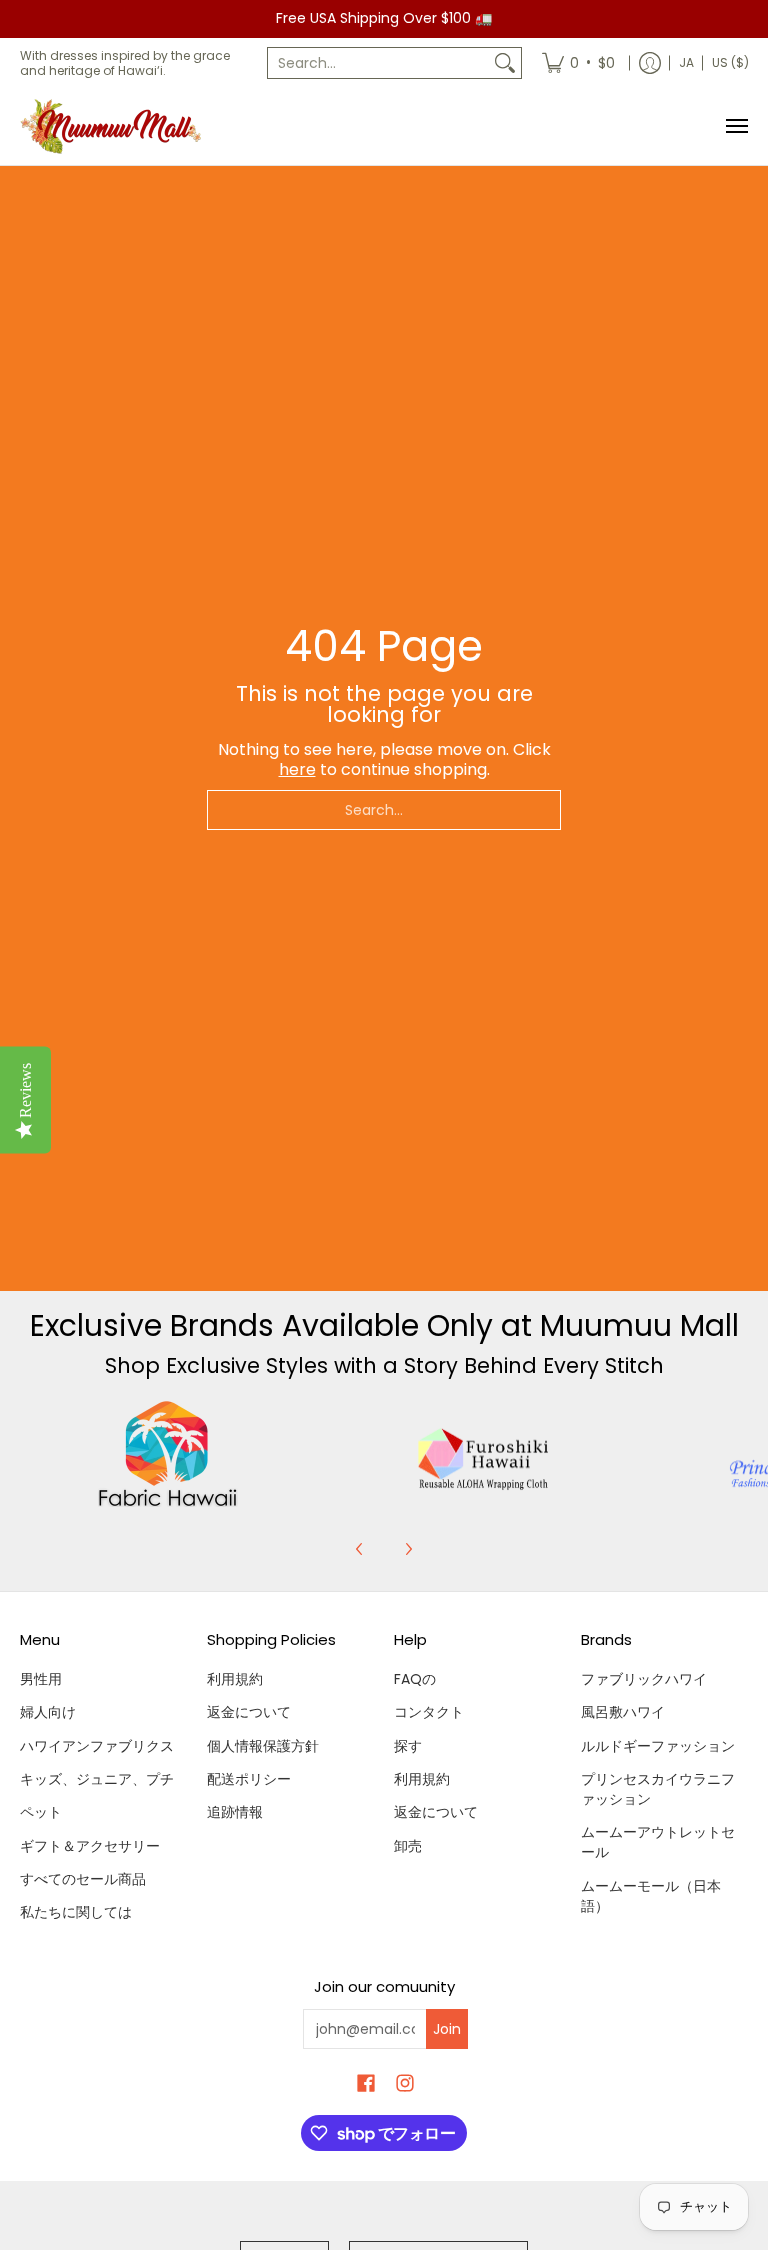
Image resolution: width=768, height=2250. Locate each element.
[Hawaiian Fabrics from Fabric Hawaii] (167, 1454)
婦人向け (48, 1712)
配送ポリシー (249, 1779)
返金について (249, 1712)
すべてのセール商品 (83, 1879)
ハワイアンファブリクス (97, 1746)
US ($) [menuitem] (730, 62)
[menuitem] (578, 63)
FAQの (415, 1679)
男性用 (41, 1679)
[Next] (408, 1549)
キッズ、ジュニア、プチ (97, 1779)
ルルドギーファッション (658, 1746)
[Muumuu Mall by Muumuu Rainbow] (115, 126)
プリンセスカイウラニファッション (658, 1789)
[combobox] (378, 63)
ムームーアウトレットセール (658, 1842)
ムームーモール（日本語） (651, 1896)
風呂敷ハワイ (623, 1712)
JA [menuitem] (686, 62)
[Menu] (736, 126)
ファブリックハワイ (644, 1679)
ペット (41, 1812)
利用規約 (235, 1679)
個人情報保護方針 (263, 1746)
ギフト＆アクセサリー (90, 1846)
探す (408, 1746)
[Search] (505, 63)
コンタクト (429, 1712)
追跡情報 (235, 1812)
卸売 (408, 1846)
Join (447, 2029)
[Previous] (360, 1549)
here (297, 769)
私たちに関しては (76, 1912)
